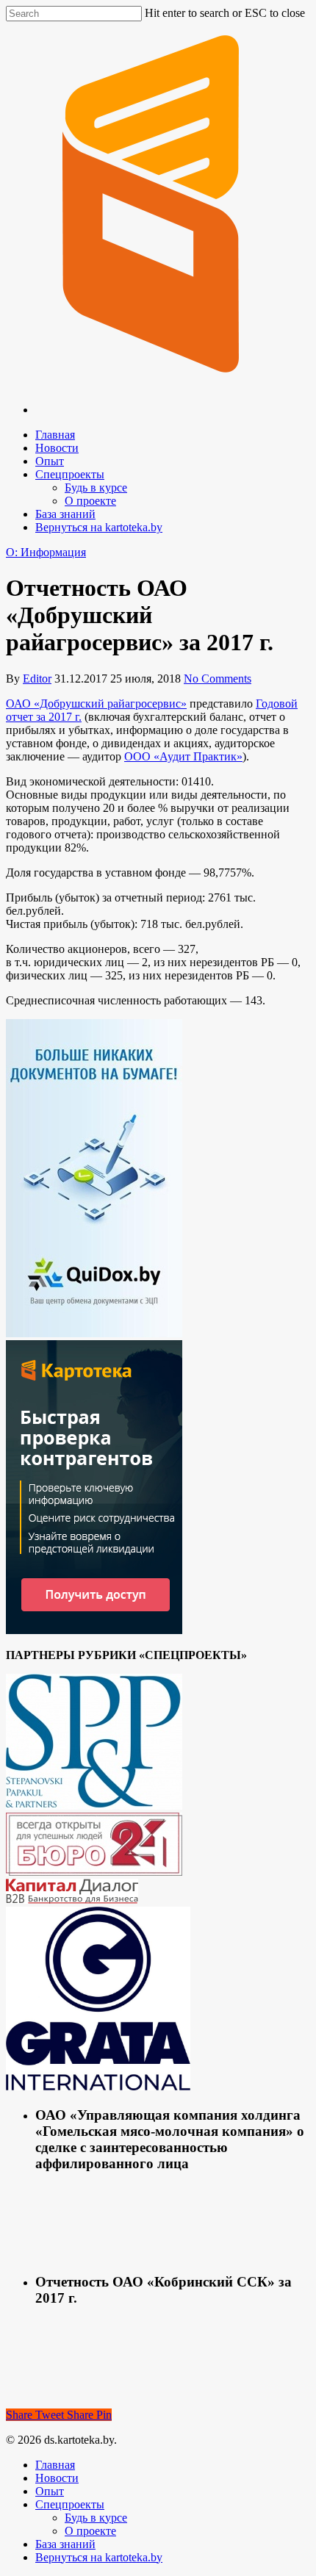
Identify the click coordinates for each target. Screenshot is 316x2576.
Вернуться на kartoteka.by (99, 527)
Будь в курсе (96, 488)
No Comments (218, 679)
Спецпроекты (70, 474)
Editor (37, 679)
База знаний (65, 514)
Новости (57, 448)
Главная (55, 435)
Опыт (50, 461)
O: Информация (46, 552)
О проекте (90, 501)
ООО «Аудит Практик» (183, 756)
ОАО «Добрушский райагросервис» (96, 704)
